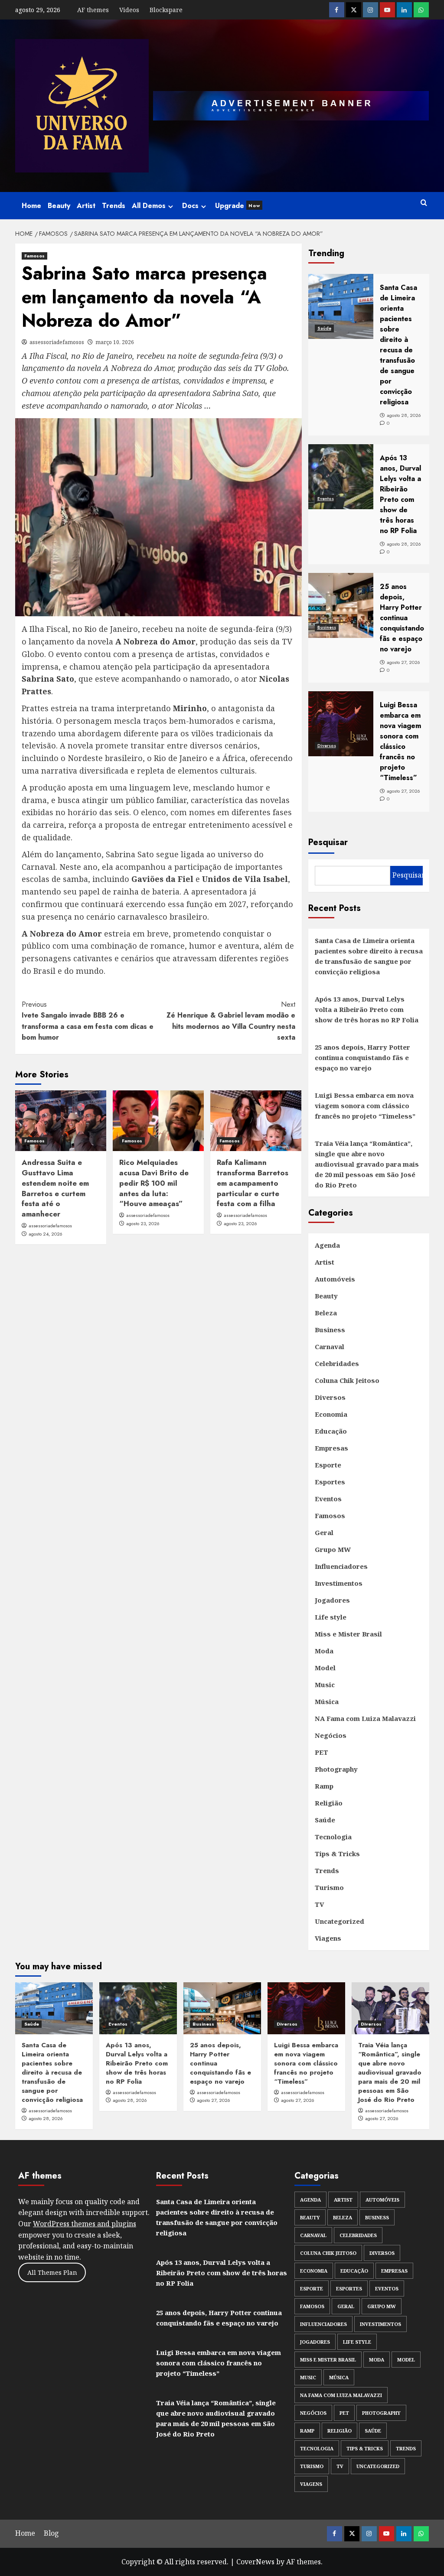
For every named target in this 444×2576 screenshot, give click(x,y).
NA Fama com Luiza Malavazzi (365, 1718)
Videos (129, 10)
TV (319, 1904)
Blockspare (166, 10)
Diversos (327, 746)
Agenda (327, 1245)
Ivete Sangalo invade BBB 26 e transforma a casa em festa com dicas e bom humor (88, 1021)
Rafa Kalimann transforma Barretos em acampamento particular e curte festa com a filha (253, 1183)
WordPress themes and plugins (85, 2224)
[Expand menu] (171, 207)
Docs (190, 206)
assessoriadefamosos (57, 342)
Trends (114, 206)
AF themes (93, 10)
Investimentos (339, 1583)
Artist (86, 206)
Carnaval (330, 1347)
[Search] (424, 203)
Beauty (59, 206)
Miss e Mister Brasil (348, 1634)
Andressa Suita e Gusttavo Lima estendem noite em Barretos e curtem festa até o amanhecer (55, 1188)
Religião (329, 1803)
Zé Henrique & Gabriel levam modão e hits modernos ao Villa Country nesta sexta (231, 1021)
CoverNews (255, 2562)
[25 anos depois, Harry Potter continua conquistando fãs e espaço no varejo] (222, 2008)
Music (325, 1685)
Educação (331, 1431)
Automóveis (335, 1279)
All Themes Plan (52, 2272)
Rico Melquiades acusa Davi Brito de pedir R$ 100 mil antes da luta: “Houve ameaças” (154, 1183)
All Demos (149, 206)
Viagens (328, 1938)
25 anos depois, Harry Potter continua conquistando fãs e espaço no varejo (362, 1057)
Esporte (328, 1465)
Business (327, 627)
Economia (331, 1414)
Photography (336, 1769)
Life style (331, 1617)
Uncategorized (340, 1921)
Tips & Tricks (337, 1854)
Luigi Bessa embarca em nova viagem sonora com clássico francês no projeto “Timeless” (365, 1106)
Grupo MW (333, 1549)
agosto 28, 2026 (46, 2118)
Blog (51, 2533)
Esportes (330, 1482)
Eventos (326, 499)
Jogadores (332, 1600)
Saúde (324, 328)
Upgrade (238, 206)
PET (322, 1752)
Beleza (326, 1313)
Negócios (331, 1735)
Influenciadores (341, 1566)
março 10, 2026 (115, 342)
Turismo (329, 1887)
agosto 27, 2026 (214, 2100)
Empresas (331, 1448)
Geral (324, 1532)
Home (31, 206)
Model (325, 1668)
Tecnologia (333, 1837)
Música (327, 1701)
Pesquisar (328, 842)
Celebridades (337, 1363)
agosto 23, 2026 (143, 1223)
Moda (324, 1651)
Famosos (34, 256)
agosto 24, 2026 (46, 1234)
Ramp (324, 1786)
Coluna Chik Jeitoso (347, 1380)
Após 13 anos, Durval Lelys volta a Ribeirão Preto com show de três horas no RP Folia (367, 1009)
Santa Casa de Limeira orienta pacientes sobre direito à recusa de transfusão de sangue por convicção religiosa (369, 956)
